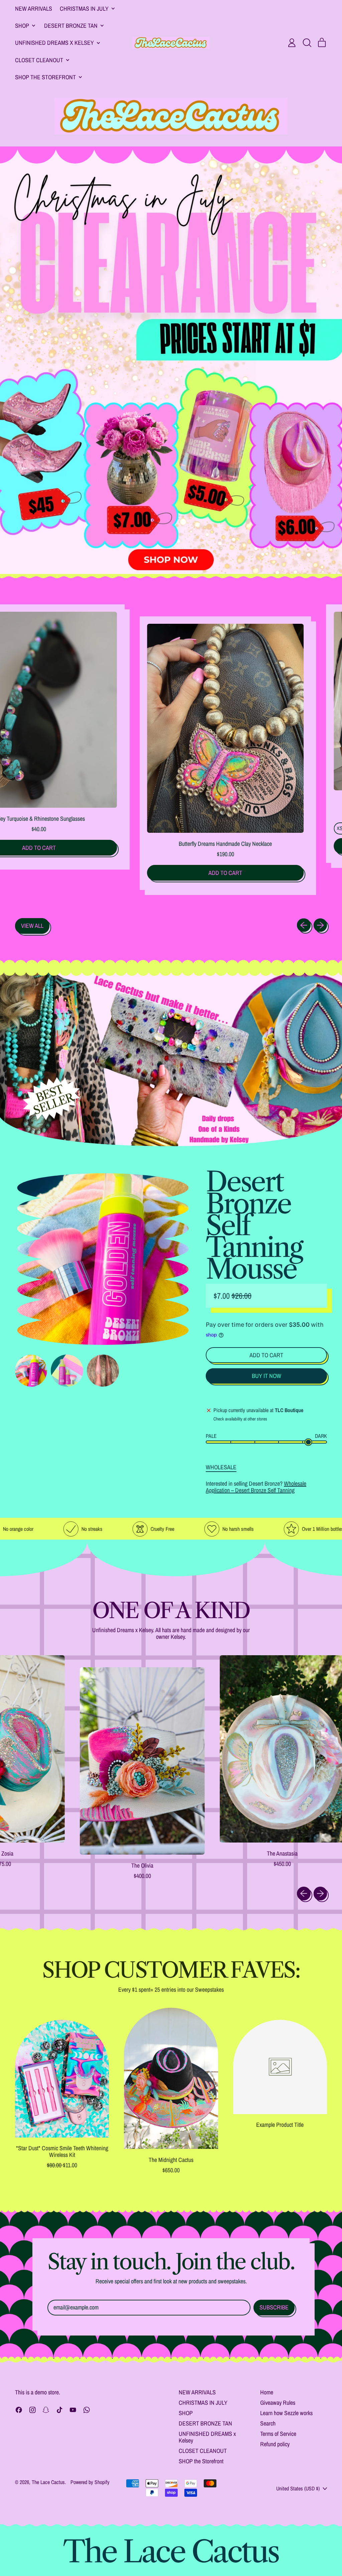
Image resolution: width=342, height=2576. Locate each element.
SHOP (186, 2413)
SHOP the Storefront (201, 2461)
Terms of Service (278, 2434)
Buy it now (267, 1376)
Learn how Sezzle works (286, 2413)
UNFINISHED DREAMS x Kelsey (207, 2437)
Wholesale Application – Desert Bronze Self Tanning (256, 1487)
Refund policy (275, 2444)
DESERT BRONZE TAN (205, 2423)
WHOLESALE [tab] (221, 1467)
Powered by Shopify (90, 2482)
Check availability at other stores (240, 1419)
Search (268, 2423)
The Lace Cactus (48, 2482)
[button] (307, 43)
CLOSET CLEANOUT (203, 2451)
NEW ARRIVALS (34, 9)
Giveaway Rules (278, 2403)
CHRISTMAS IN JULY (203, 2403)
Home (267, 2392)
